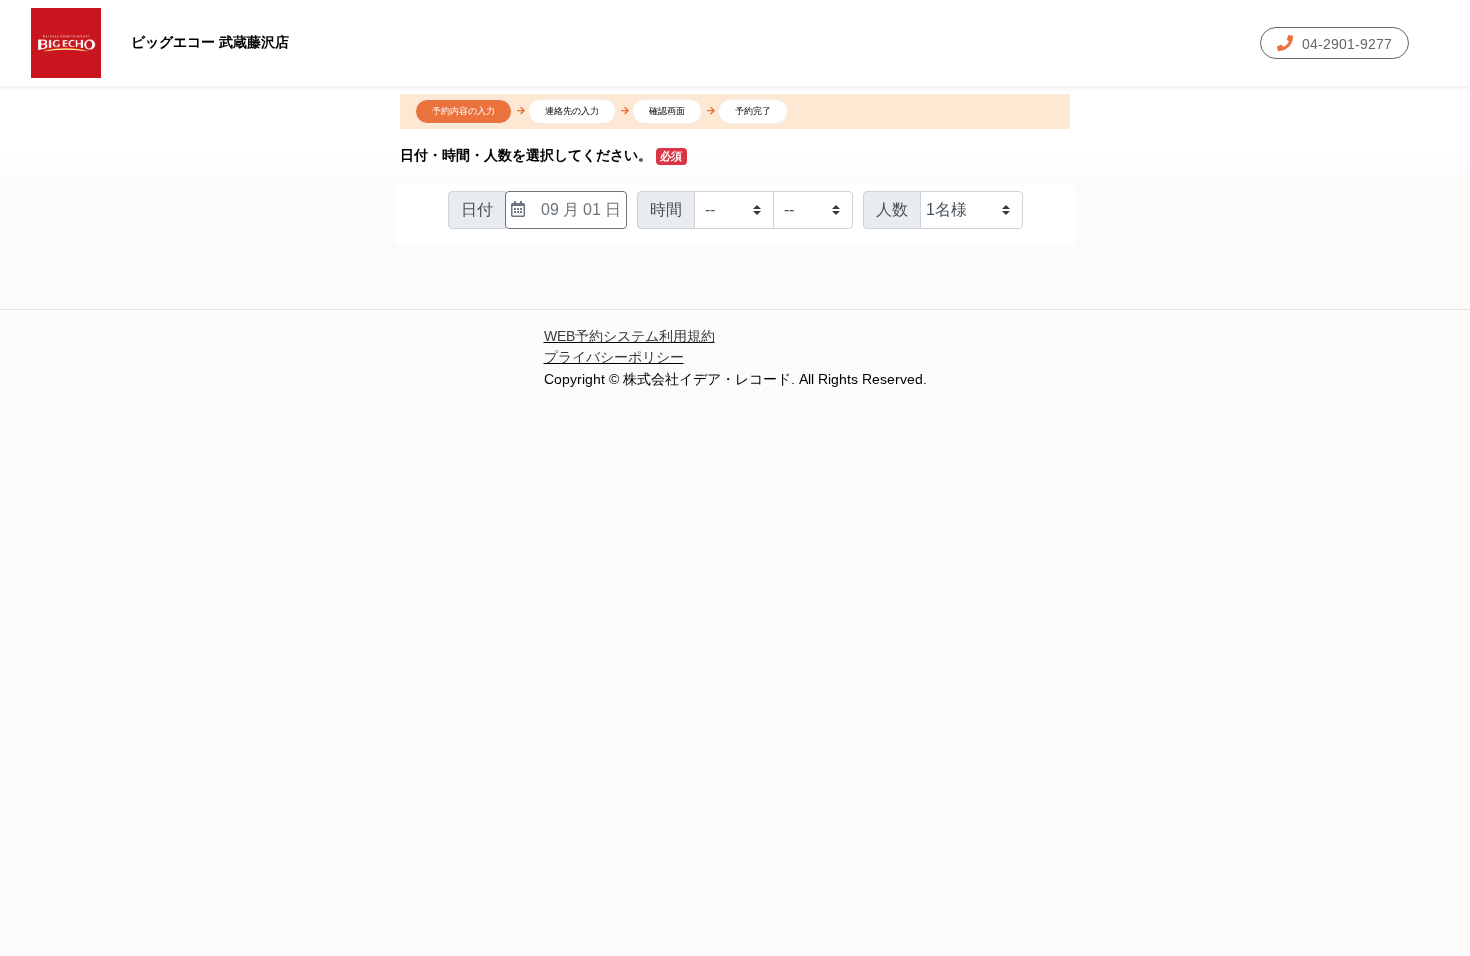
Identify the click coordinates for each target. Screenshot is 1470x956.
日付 (477, 209)
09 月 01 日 (581, 209)
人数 (892, 209)
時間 (666, 209)
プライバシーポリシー (614, 357)
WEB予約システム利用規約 (629, 336)
